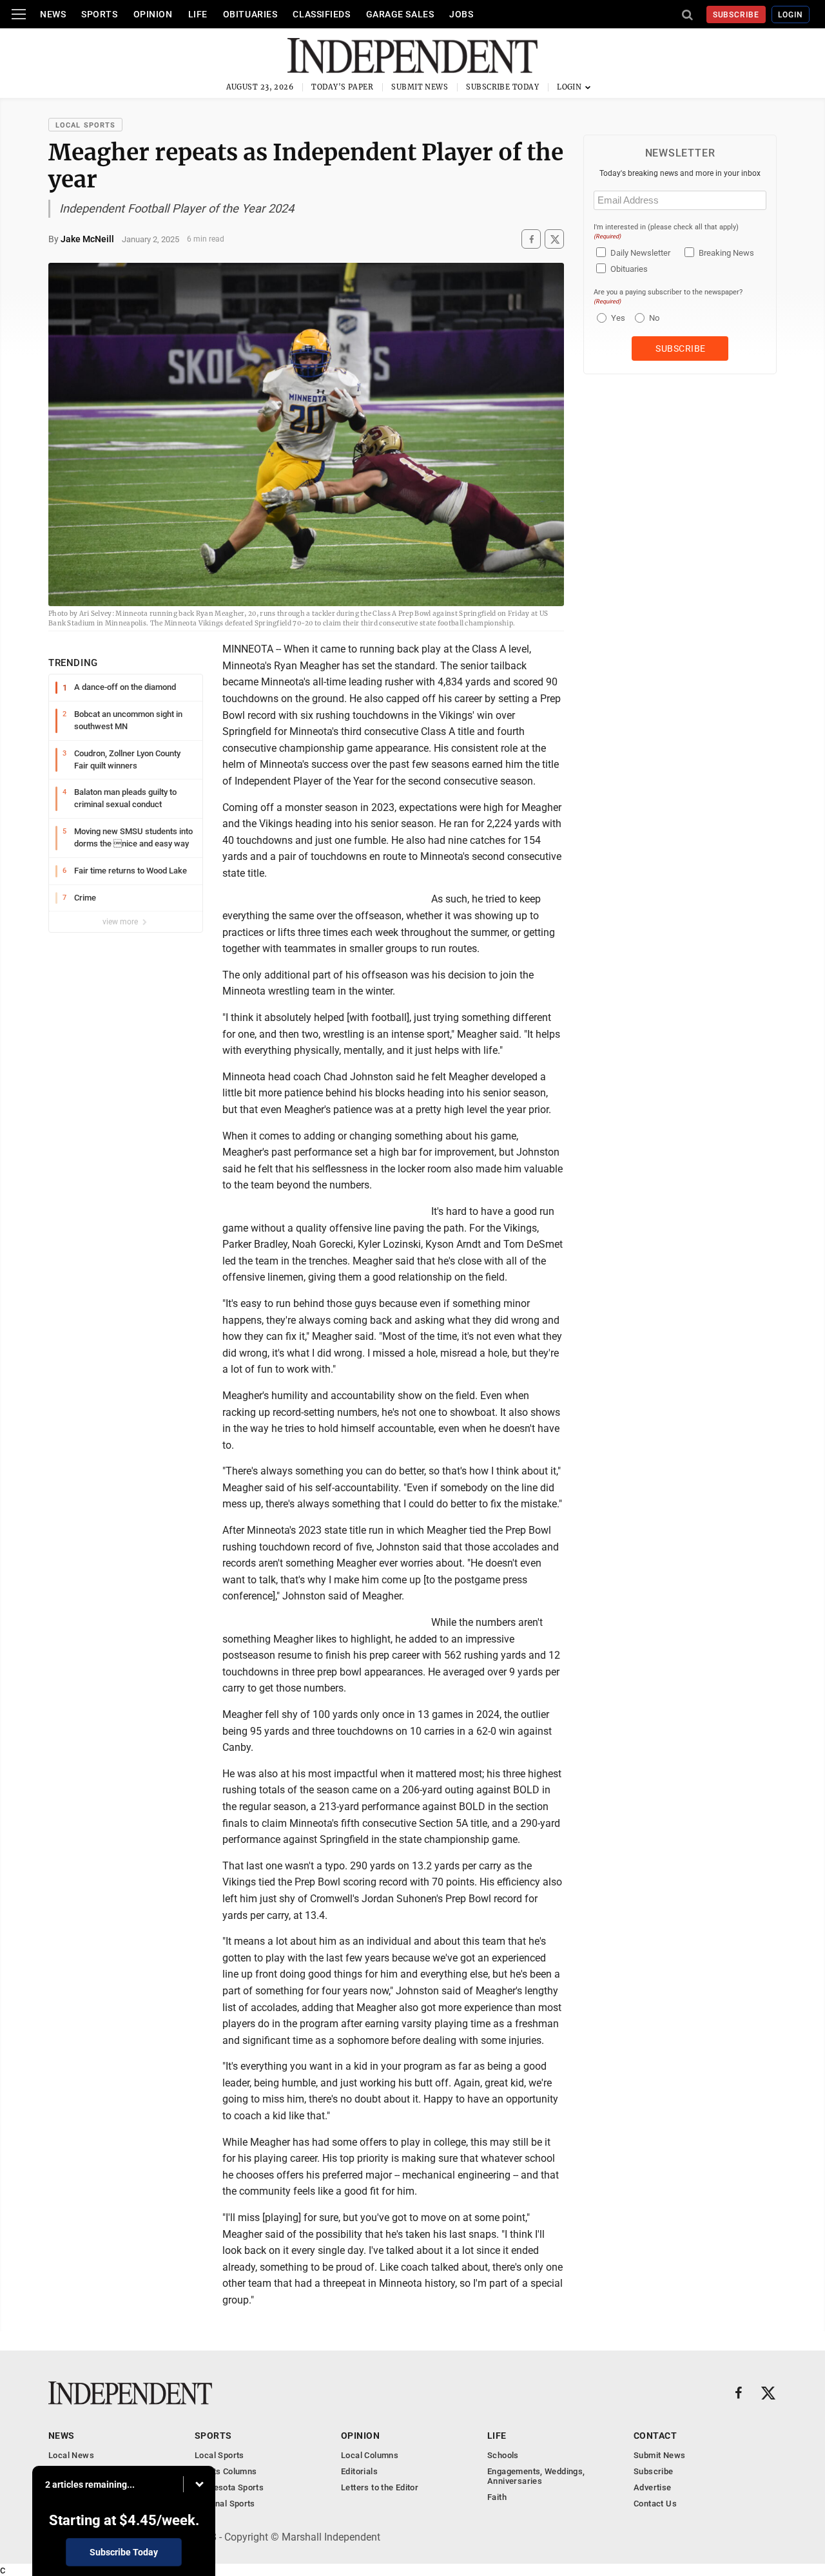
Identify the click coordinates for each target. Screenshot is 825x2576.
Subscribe (736, 15)
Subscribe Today (502, 87)
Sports (99, 14)
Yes (616, 318)
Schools (503, 2455)
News (53, 14)
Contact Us (655, 2504)
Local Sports (85, 125)
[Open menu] (19, 14)
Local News (71, 2455)
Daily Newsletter (640, 253)
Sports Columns (226, 2471)
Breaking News (726, 253)
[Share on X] (554, 239)
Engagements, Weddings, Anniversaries (536, 2476)
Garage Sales (400, 14)
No (654, 318)
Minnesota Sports (229, 2487)
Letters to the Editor (380, 2487)
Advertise (653, 2487)
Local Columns (370, 2455)
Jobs (461, 14)
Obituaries (250, 14)
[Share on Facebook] (531, 239)
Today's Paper (342, 87)
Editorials (359, 2471)
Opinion (153, 14)
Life (198, 14)
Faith (497, 2497)
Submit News (420, 87)
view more (121, 922)
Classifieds (321, 14)
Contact (655, 2436)
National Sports (225, 2504)
